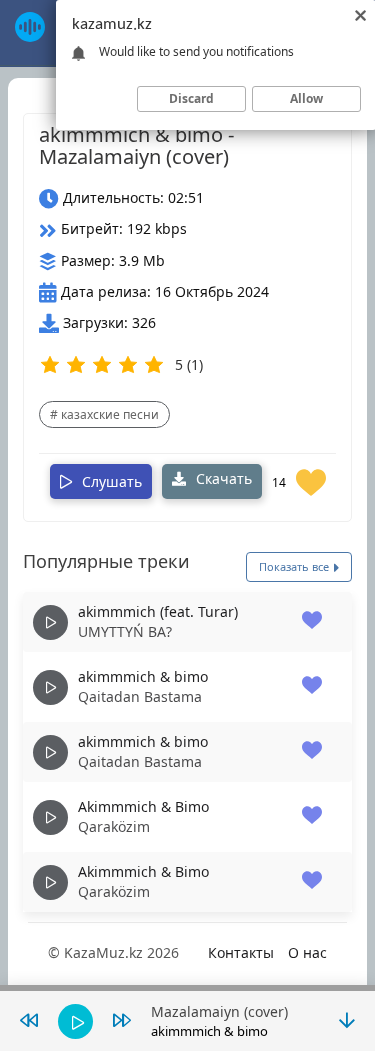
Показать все (295, 566)
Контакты (241, 952)
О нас (307, 952)
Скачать (222, 478)
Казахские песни (110, 414)
